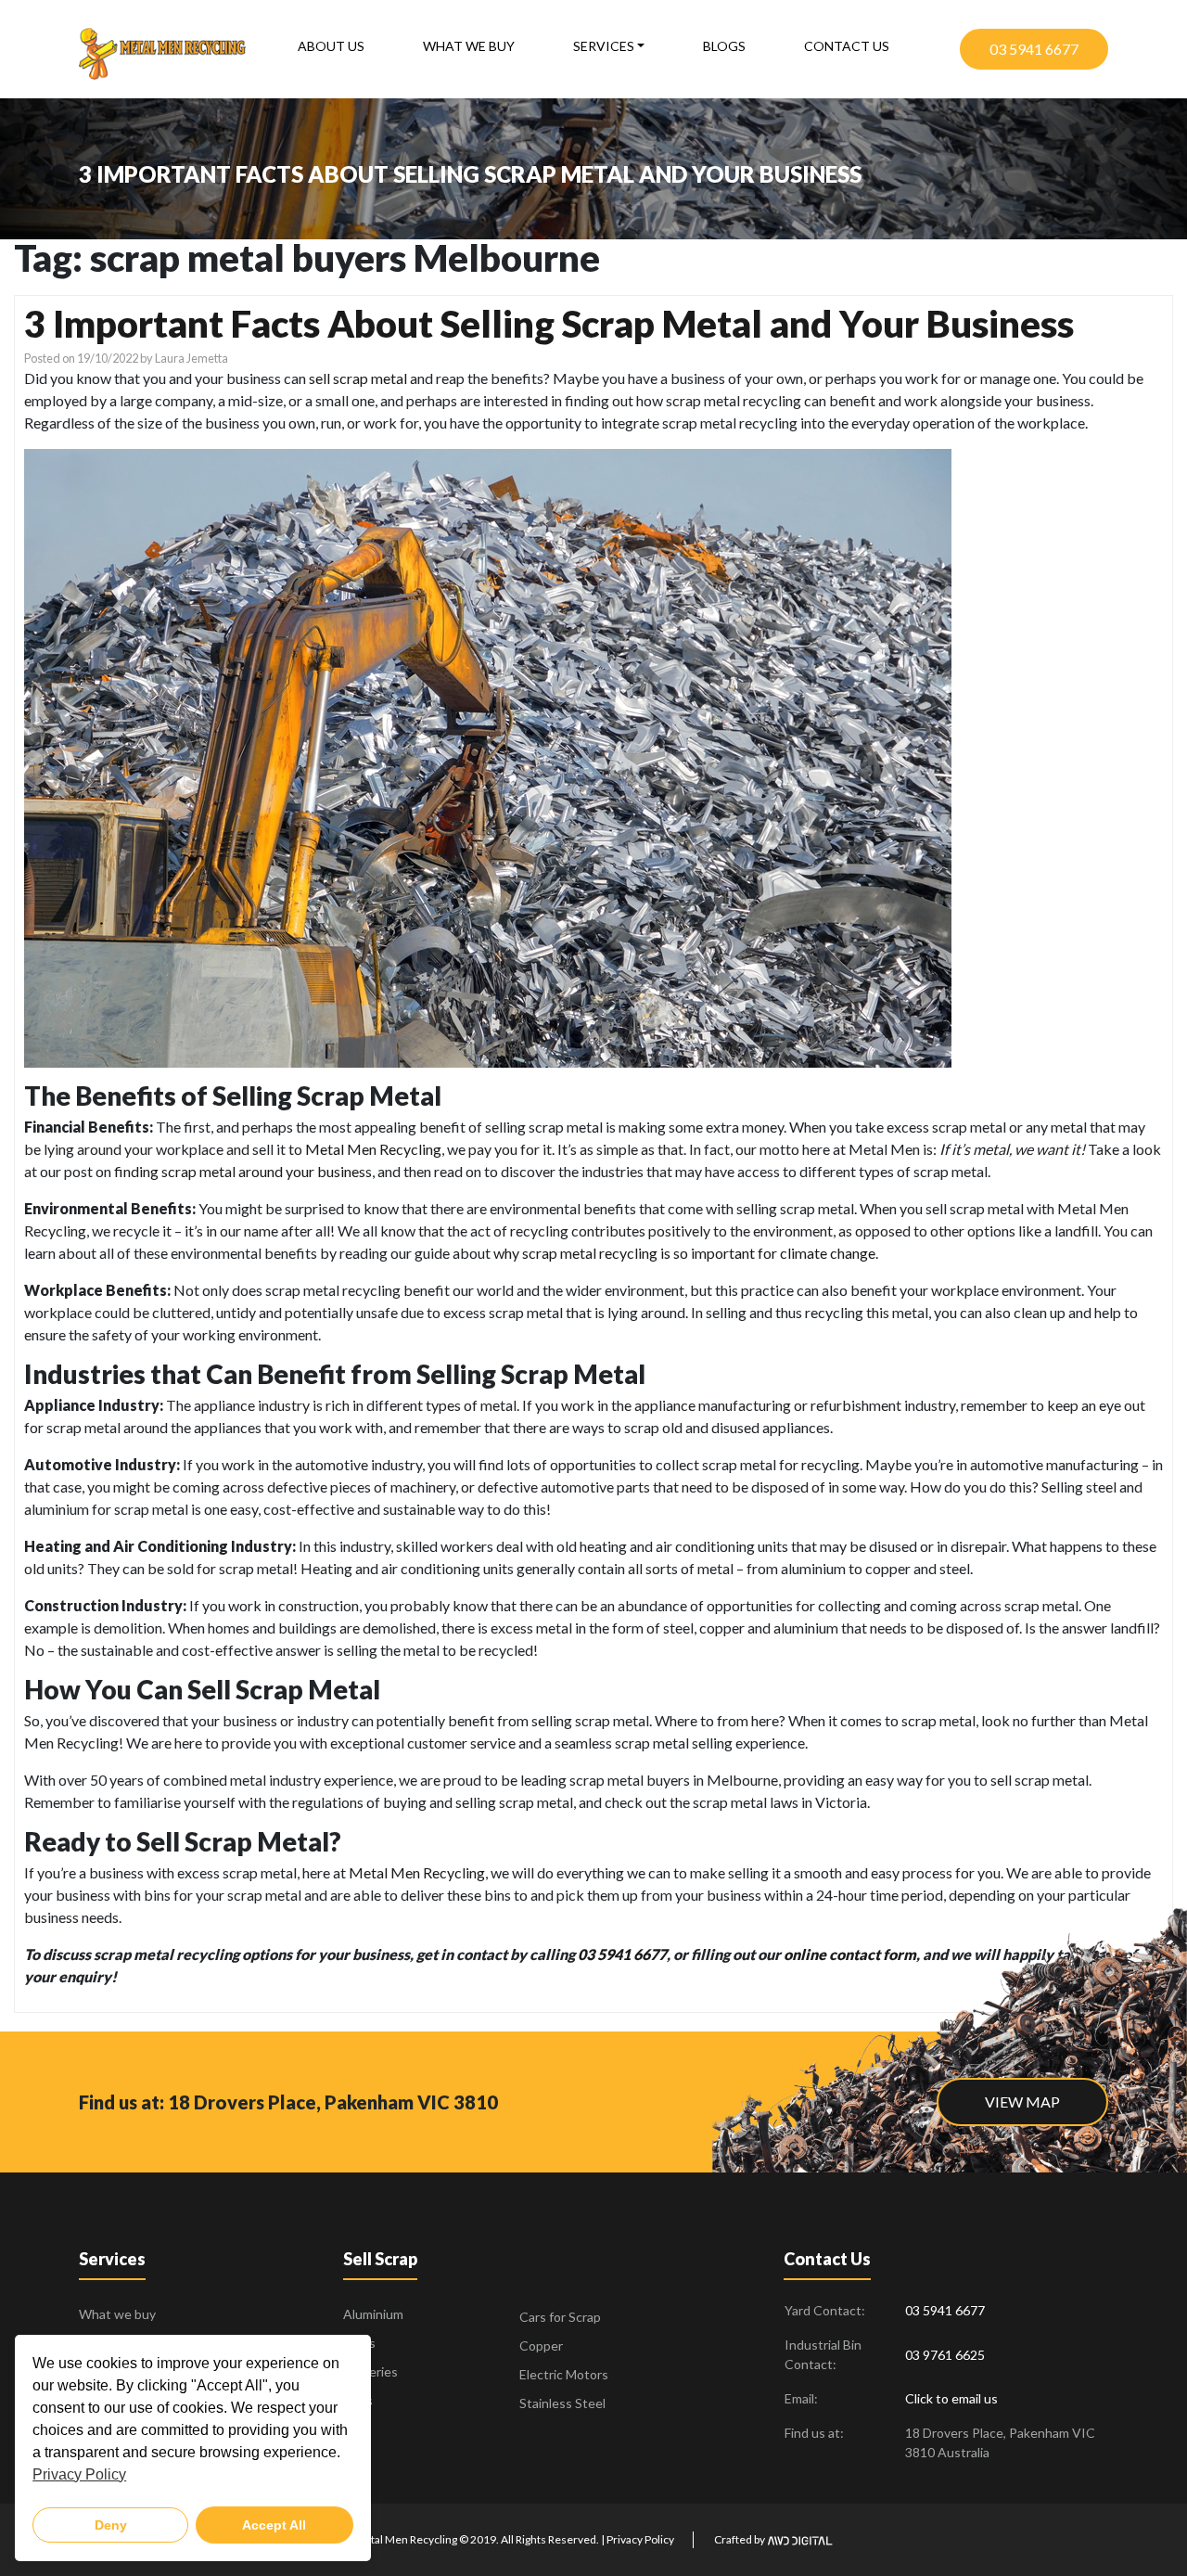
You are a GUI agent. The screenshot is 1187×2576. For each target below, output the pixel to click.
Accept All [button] (274, 2525)
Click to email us (951, 2398)
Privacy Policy (640, 2539)
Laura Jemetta (191, 358)
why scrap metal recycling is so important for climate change (684, 1253)
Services (604, 46)
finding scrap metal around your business (243, 1171)
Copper (541, 2345)
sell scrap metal (358, 378)
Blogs (724, 46)
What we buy (469, 46)
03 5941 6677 (1034, 49)
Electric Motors (564, 2374)
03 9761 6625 (945, 2355)
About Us (331, 46)
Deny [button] (111, 2525)
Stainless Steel (562, 2403)
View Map (1022, 2102)
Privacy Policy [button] (79, 2474)
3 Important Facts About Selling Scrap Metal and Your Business (549, 324)
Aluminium (373, 2314)
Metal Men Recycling (373, 1149)
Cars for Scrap (560, 2317)
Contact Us (847, 46)
